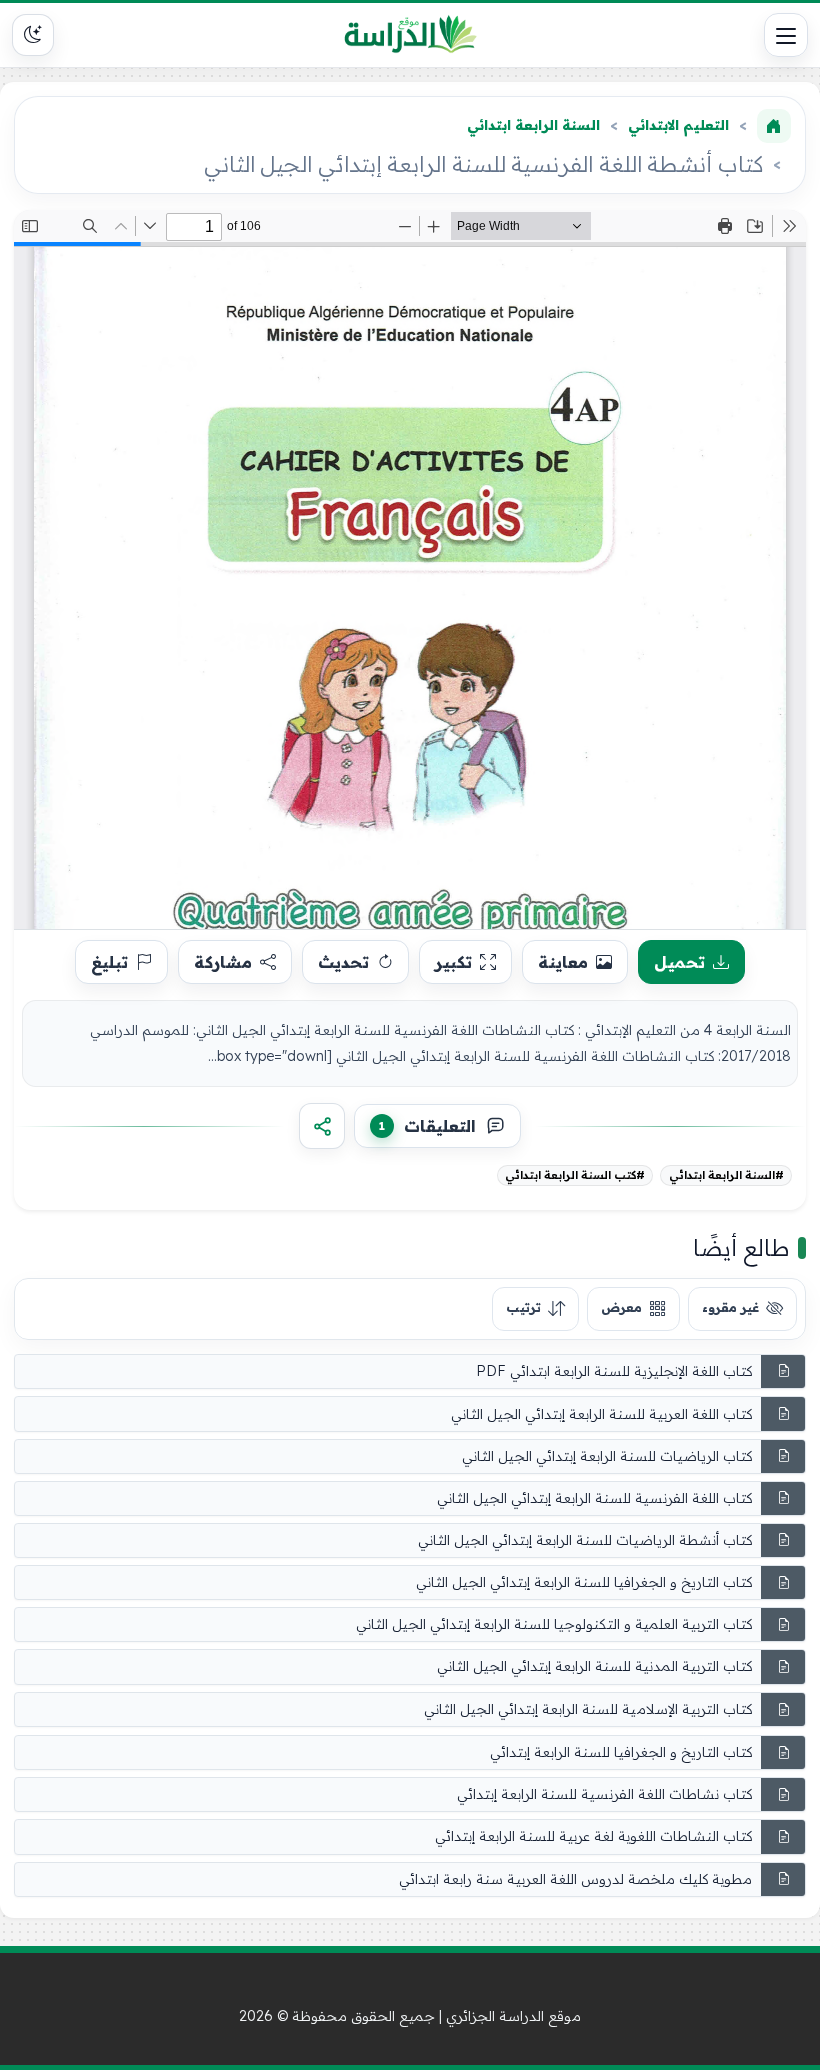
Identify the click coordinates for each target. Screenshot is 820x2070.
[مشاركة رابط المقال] (322, 1126)
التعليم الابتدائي (678, 125)
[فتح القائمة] (786, 35)
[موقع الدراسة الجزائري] (410, 35)
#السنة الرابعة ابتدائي (726, 1175)
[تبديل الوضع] (33, 35)
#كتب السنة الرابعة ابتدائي (575, 1175)
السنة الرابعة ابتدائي (533, 125)
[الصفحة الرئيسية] (774, 126)
